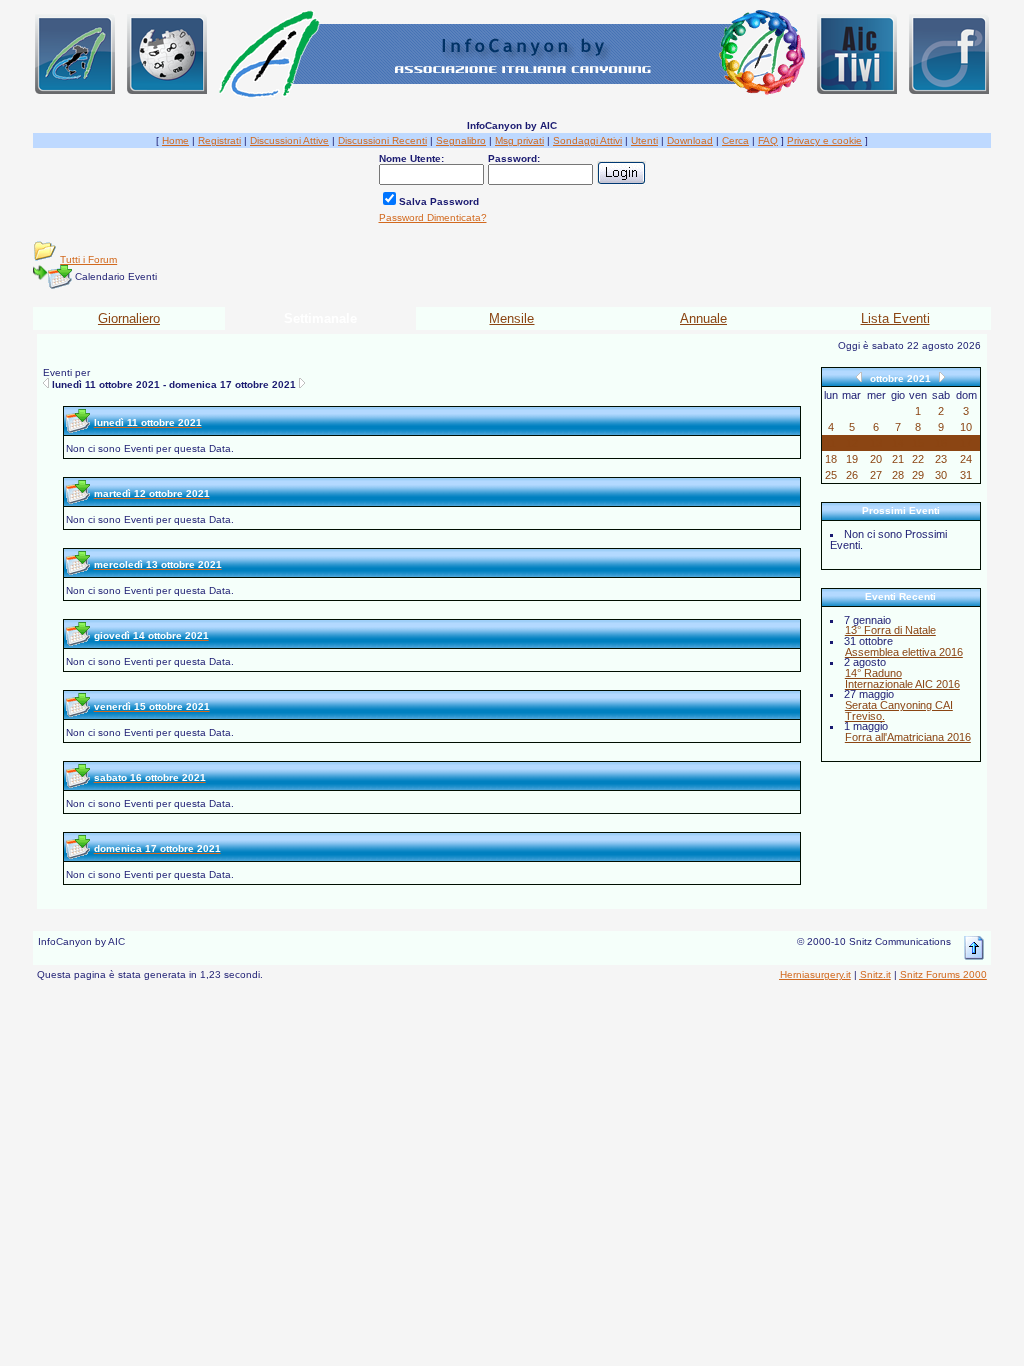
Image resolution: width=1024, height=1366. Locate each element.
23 (941, 459)
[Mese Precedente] (859, 376)
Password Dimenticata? (433, 217)
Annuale (703, 318)
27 (876, 475)
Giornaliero (129, 318)
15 (918, 443)
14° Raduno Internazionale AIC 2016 (902, 678)
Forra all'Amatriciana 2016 (908, 737)
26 (852, 475)
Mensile (511, 318)
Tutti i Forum (88, 259)
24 (966, 459)
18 (831, 459)
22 (918, 459)
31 (966, 475)
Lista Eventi (895, 318)
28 (898, 475)
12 (852, 443)
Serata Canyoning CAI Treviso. (899, 710)
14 (898, 443)
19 (852, 459)
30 (941, 475)
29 (918, 475)
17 (966, 443)
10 (966, 427)
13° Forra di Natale (890, 630)
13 (876, 443)
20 (876, 459)
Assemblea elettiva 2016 (904, 652)
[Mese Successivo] (942, 376)
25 (831, 475)
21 (898, 459)
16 (941, 443)
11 (830, 443)
